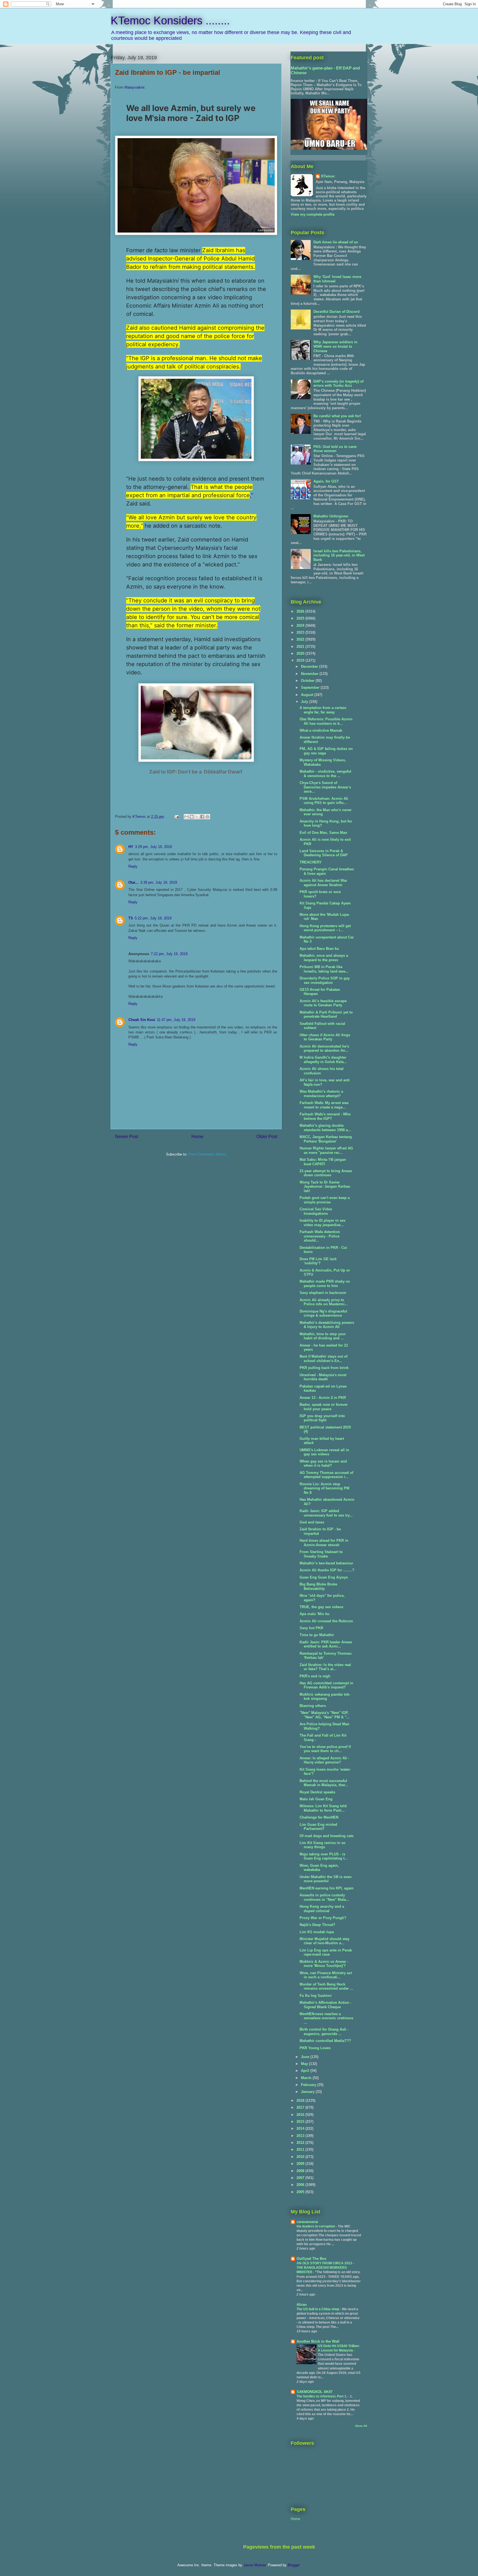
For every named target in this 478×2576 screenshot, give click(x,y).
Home (197, 1137)
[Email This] (186, 817)
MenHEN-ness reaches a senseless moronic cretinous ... (326, 2018)
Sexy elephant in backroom (323, 1293)
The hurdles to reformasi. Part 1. (322, 2396)
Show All (361, 2426)
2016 (301, 2115)
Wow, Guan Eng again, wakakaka (319, 1868)
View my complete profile (313, 214)
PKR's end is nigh (315, 1676)
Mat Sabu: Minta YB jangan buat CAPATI (323, 1162)
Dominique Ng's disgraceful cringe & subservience (323, 1313)
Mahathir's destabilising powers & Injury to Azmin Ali (327, 1325)
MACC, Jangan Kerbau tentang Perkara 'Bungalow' (326, 1139)
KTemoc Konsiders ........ (170, 20)
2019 (301, 660)
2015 (301, 2122)
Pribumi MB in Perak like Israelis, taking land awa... (324, 969)
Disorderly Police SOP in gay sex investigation (325, 980)
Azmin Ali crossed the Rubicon (326, 1621)
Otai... (133, 882)
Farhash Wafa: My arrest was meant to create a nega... (324, 1105)
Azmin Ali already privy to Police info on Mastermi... (324, 1302)
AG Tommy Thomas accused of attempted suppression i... (326, 1475)
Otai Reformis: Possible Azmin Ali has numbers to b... (326, 721)
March (307, 2078)
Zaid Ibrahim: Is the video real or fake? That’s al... (325, 1667)
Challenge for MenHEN (319, 1817)
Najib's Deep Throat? (317, 1925)
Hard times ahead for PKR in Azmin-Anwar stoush (324, 1543)
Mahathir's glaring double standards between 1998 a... (325, 1128)
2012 (301, 2143)
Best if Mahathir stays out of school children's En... (324, 1359)
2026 (301, 611)
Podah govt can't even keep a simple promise (325, 1200)
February (309, 2085)
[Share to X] (197, 817)
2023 (301, 632)
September (311, 688)
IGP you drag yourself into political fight (322, 1418)
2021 (301, 647)
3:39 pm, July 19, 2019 (159, 882)
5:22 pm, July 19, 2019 (153, 918)
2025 (301, 618)
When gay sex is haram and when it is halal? (323, 1464)
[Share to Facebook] (202, 817)
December (310, 666)
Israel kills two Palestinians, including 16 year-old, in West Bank (339, 555)
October (308, 681)
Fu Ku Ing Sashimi (316, 1996)
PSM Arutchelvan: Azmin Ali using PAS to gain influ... (324, 801)
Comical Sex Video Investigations (316, 1211)
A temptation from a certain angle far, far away (323, 710)
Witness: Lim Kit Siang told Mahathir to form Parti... (323, 1808)
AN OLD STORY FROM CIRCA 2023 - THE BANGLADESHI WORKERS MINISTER (325, 2268)
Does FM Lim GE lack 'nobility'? (318, 1261)
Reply (133, 866)
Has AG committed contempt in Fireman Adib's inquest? (326, 1685)
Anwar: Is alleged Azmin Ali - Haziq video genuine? (324, 1760)
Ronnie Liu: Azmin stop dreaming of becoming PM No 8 (324, 1488)
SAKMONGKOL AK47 (315, 2392)
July (305, 702)
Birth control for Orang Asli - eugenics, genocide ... (324, 2032)
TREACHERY (311, 862)
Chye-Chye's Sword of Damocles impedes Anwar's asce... (325, 787)
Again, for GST (326, 481)
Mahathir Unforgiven (331, 516)
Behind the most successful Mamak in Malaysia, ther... (324, 1783)
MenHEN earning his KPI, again (327, 1888)
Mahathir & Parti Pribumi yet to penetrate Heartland (326, 1014)
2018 (301, 2101)
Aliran (302, 2305)
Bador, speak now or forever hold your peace (324, 1407)
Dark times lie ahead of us (336, 242)
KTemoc (328, 176)
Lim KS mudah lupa (317, 1932)
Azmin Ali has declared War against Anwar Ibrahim (323, 883)
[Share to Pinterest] (207, 817)
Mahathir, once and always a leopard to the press (324, 958)
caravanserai (307, 2222)
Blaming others (313, 1706)
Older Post (267, 1137)
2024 (301, 626)
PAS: (335, 449)
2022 (301, 639)
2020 (301, 653)
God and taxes (312, 1522)
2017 (301, 2107)
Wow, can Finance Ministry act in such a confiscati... (326, 1975)
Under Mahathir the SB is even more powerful (326, 1879)
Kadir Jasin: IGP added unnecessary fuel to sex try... (326, 1513)
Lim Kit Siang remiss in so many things (323, 1845)
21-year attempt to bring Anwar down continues (326, 1173)
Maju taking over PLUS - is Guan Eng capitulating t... (324, 1856)
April (306, 2071)
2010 (301, 2157)
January (308, 2092)
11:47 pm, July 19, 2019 (176, 1020)
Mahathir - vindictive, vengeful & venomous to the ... (325, 774)
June (306, 2057)
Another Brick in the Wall (318, 2341)
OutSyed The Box (311, 2259)
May (305, 2064)
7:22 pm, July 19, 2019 (169, 954)
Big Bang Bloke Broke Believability (318, 1586)
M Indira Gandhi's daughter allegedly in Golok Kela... (323, 1060)
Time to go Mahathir (317, 1635)
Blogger (294, 2565)
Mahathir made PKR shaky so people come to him (325, 1284)
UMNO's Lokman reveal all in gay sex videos (324, 1452)
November (310, 674)
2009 (301, 2164)
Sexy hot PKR (311, 1628)
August (308, 695)
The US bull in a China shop (318, 2309)
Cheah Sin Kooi (142, 1020)
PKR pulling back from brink (324, 1368)
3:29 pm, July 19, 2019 (153, 847)
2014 (301, 2128)
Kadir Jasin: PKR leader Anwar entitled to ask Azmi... (326, 1644)
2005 (301, 2192)
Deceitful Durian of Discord (337, 312)
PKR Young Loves (315, 2048)
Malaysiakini (134, 87)
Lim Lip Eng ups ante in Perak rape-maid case (326, 1952)
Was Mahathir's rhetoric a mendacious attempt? (321, 1094)
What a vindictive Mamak (321, 730)
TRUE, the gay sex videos (321, 1607)
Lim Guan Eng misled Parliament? (318, 1827)
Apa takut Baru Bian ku (319, 949)
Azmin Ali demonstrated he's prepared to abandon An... (324, 1049)
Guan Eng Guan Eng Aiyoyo (324, 1577)
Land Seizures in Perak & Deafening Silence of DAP (324, 853)
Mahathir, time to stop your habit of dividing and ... (323, 1336)
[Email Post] (176, 817)
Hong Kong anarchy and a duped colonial (322, 1909)
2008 (301, 2171)
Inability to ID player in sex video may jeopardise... (323, 1223)
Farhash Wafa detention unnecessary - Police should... (320, 1236)
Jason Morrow (254, 2565)
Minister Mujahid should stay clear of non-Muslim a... (324, 1941)
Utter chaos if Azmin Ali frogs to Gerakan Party (325, 1037)
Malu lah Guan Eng (316, 1799)
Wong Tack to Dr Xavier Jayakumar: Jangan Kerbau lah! (325, 1187)
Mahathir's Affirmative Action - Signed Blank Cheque (325, 2005)
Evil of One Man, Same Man (323, 833)
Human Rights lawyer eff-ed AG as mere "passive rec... (326, 1150)
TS (131, 918)
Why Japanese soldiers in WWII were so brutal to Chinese (335, 346)
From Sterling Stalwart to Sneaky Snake (321, 1554)
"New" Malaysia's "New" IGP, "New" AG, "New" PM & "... (325, 1715)
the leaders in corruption (316, 2226)
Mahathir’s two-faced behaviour (326, 1563)
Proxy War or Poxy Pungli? (323, 1918)
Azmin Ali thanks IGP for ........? (327, 1570)
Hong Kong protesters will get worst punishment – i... (325, 928)
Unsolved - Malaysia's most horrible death (323, 1377)
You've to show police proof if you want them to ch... (325, 1749)
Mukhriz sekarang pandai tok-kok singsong (325, 1697)
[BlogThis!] (192, 817)
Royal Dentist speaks (317, 1792)
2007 (301, 2178)
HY (131, 847)
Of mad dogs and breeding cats (327, 1836)
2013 (301, 2136)
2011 (301, 2150)
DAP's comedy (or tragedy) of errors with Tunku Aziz (338, 384)
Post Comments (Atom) (207, 1154)
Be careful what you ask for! (337, 416)
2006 (301, 2185)
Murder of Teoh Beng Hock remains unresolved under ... (326, 1986)
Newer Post (127, 1137)
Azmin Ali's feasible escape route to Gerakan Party (323, 1003)
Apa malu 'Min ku (315, 1614)
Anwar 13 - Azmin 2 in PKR (323, 1398)
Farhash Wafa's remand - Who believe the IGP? (325, 1116)
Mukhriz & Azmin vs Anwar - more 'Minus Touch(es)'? (324, 1964)
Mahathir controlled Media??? (325, 2041)
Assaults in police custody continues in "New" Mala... (324, 1897)
